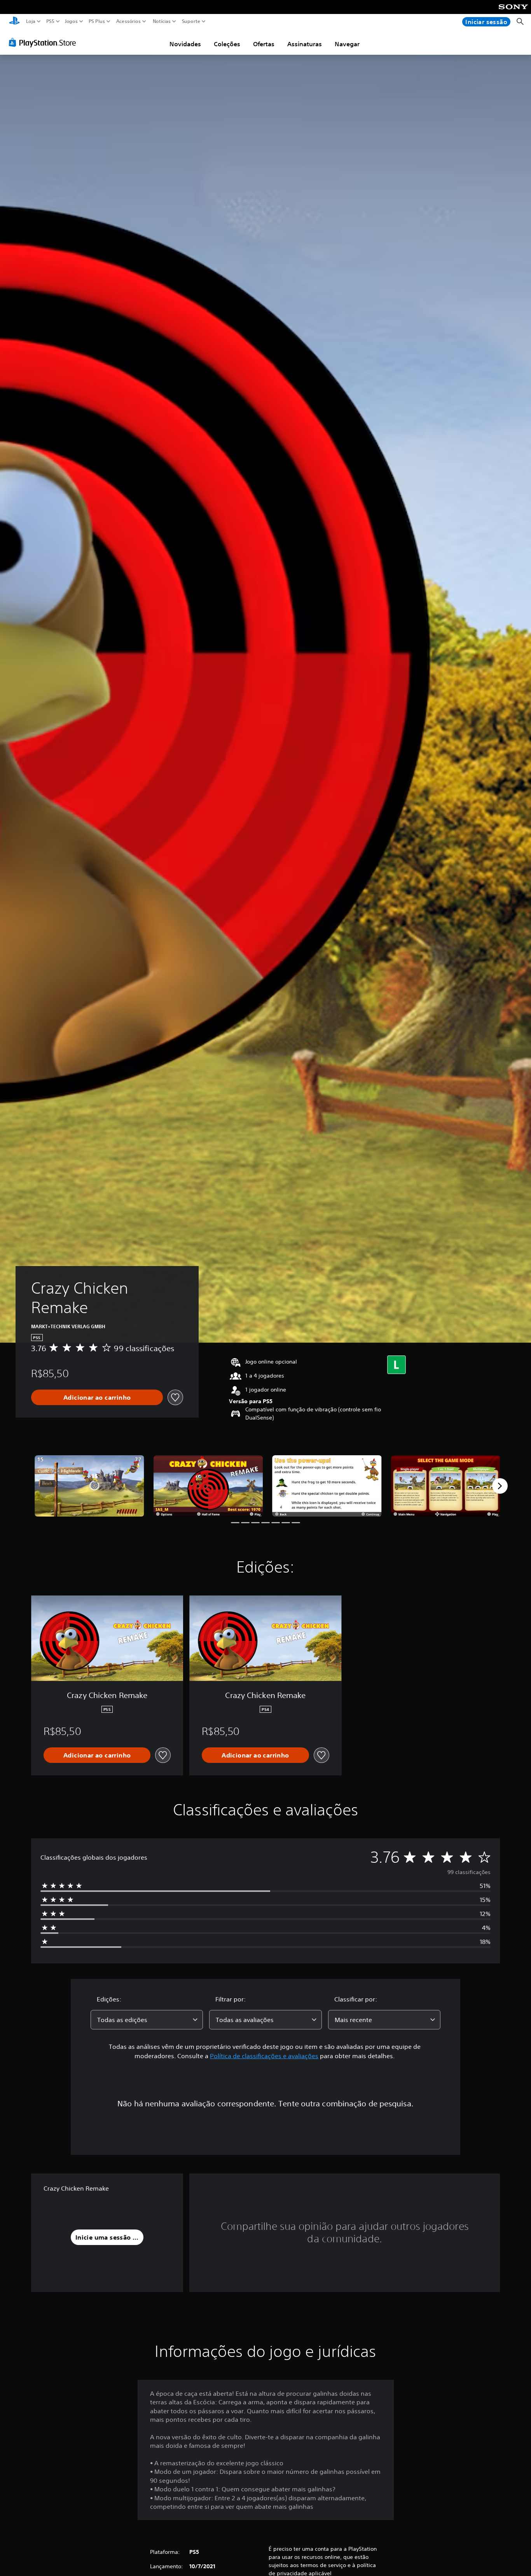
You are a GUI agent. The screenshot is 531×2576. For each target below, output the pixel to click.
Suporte (191, 21)
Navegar (347, 44)
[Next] (500, 1486)
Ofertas (264, 44)
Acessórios (128, 21)
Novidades (185, 44)
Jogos (71, 21)
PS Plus (96, 21)
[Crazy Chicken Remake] (89, 1486)
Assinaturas (305, 44)
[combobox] (147, 2020)
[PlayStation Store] (45, 42)
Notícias (161, 21)
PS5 (50, 21)
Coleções (227, 44)
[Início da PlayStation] (14, 22)
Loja (31, 21)
